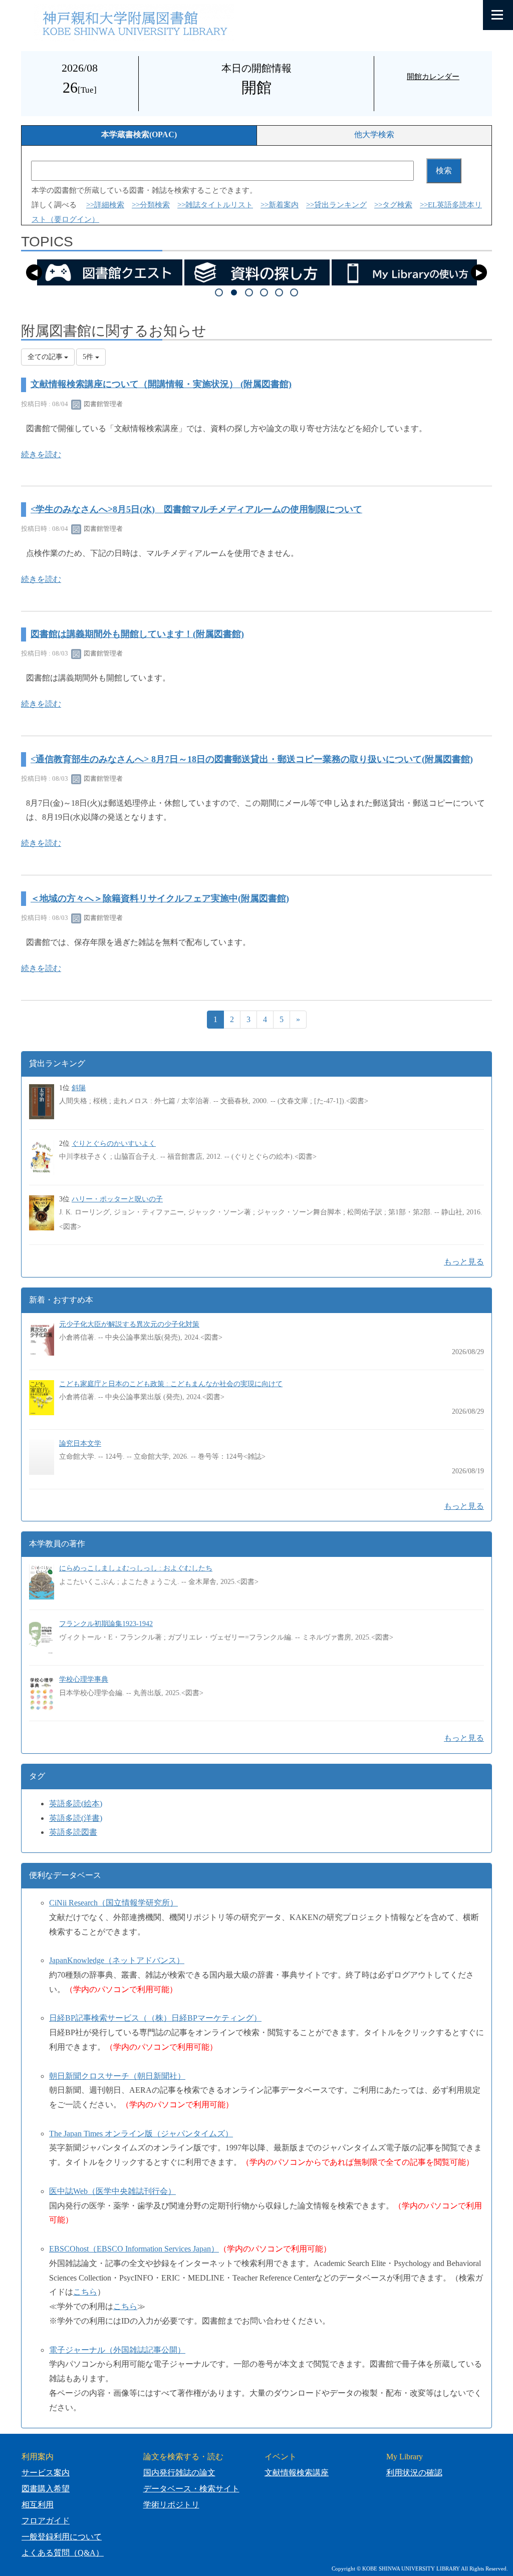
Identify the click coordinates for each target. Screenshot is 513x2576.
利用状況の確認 (414, 2473)
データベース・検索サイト (191, 2489)
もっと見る (464, 1262)
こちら (85, 2292)
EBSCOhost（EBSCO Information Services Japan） (134, 2249)
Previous (34, 272)
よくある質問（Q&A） (63, 2553)
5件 (89, 357)
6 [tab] (294, 292)
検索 (444, 171)
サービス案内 (46, 2473)
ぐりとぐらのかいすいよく (114, 1144)
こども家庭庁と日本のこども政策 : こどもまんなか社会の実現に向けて (171, 1384)
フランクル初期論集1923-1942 (106, 1624)
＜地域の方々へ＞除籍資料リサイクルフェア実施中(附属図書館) (160, 898)
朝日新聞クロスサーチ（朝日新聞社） (117, 2076)
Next (479, 272)
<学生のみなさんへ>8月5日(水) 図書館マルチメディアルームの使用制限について (196, 509)
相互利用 (38, 2505)
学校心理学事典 (84, 1679)
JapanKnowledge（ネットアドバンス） (117, 1960)
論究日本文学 (80, 1443)
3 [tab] (249, 292)
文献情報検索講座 (297, 2473)
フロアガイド (46, 2521)
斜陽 (79, 1088)
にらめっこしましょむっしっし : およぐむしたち (136, 1568)
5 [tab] (279, 292)
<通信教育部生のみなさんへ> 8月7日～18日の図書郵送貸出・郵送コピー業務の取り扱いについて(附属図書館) (252, 759)
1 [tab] (219, 292)
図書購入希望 (46, 2489)
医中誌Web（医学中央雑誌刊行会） (112, 2191)
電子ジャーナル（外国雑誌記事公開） (117, 2350)
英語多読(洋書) (76, 1818)
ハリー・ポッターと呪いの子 (117, 1199)
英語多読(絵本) (76, 1804)
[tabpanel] (110, 272)
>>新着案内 (280, 205)
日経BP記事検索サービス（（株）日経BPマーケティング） (155, 2018)
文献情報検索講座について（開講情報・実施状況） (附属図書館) (161, 384)
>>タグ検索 (393, 205)
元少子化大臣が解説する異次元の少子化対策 (129, 1324)
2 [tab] (234, 292)
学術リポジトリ (171, 2505)
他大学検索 (374, 134)
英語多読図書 (73, 1832)
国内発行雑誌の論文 (179, 2473)
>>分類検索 (151, 205)
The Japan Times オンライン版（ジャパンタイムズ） (141, 2134)
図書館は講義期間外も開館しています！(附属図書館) (137, 634)
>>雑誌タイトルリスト (215, 205)
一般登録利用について (62, 2537)
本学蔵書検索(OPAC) (139, 134)
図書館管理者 (102, 404)
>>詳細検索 (105, 205)
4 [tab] (264, 292)
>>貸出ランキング (336, 205)
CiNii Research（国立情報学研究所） (113, 1903)
